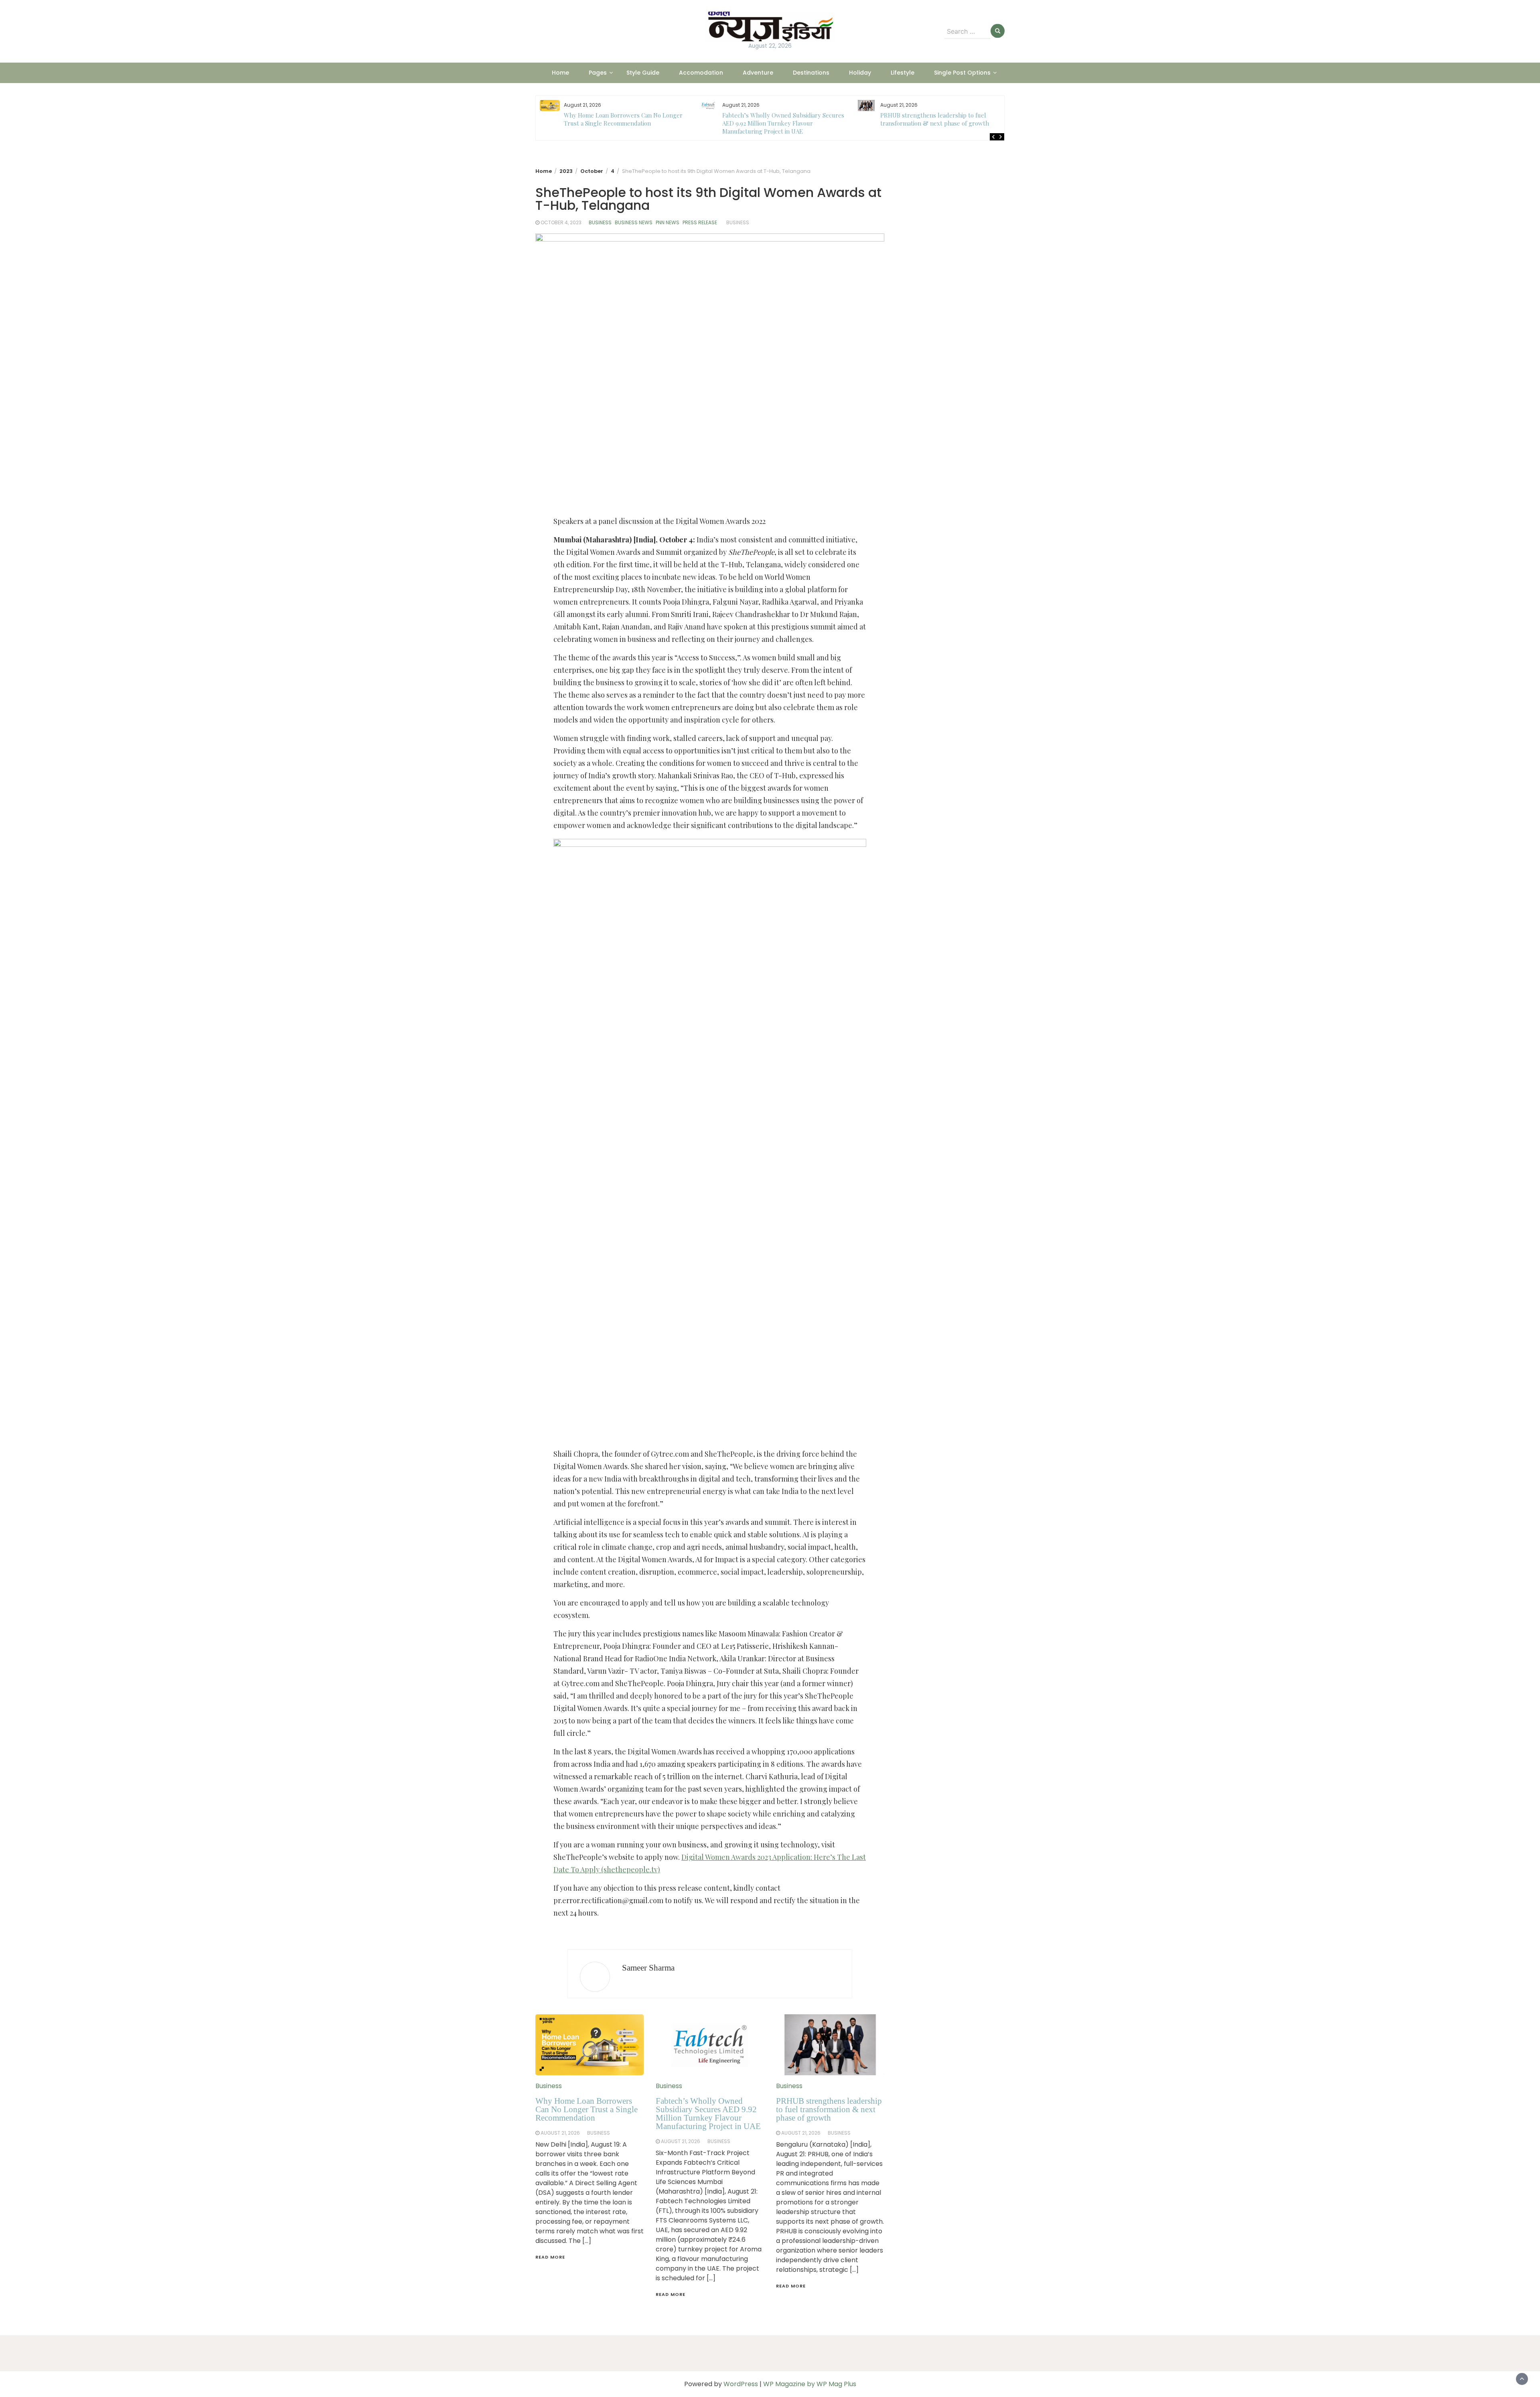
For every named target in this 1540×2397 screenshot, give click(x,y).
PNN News (668, 222)
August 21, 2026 (560, 2133)
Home (560, 73)
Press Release (700, 222)
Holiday (860, 73)
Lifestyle (903, 73)
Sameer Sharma (648, 1968)
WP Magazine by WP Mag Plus (810, 2384)
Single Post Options (962, 73)
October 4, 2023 (561, 222)
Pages (598, 73)
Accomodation (701, 73)
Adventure (758, 73)
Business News (634, 222)
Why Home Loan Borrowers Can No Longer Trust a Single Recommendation (587, 2109)
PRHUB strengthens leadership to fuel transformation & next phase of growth (777, 119)
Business (600, 222)
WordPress (741, 2384)
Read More (550, 2257)
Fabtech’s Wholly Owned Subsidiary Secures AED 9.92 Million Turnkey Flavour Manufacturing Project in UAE (625, 123)
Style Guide (643, 73)
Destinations (811, 73)
